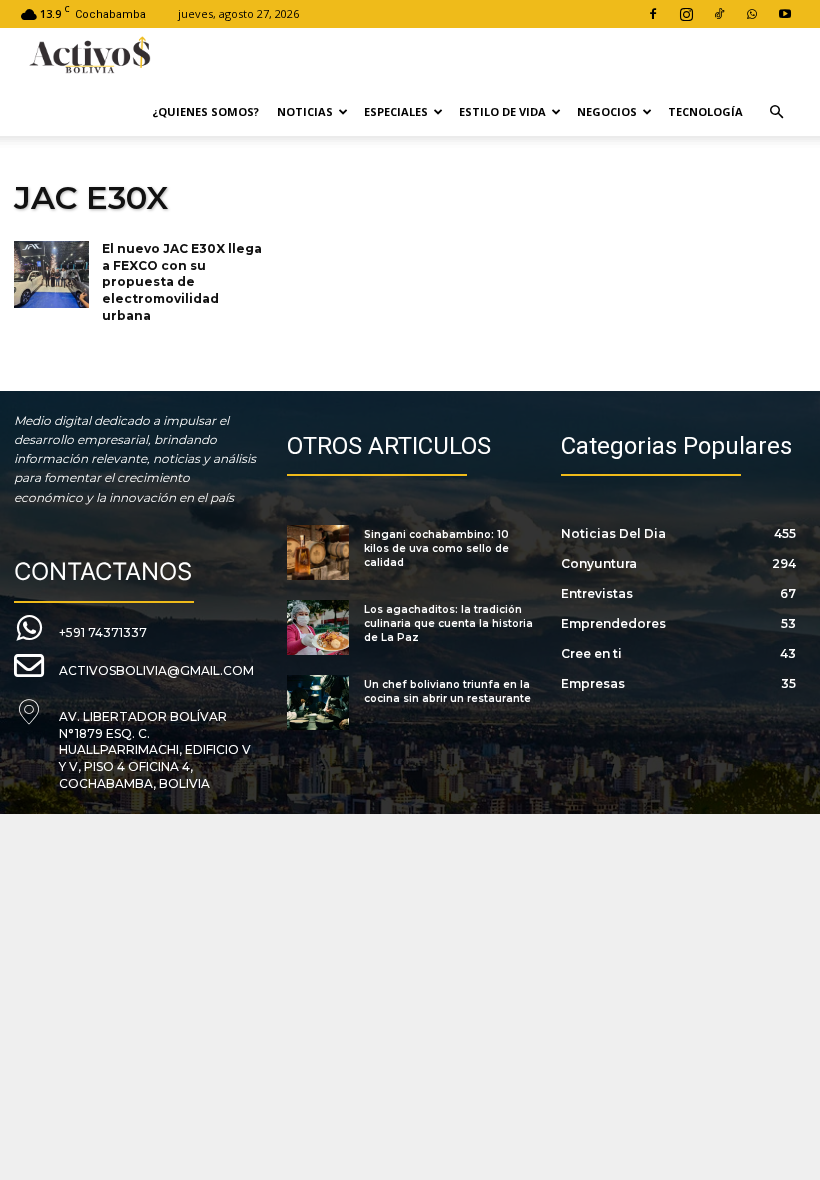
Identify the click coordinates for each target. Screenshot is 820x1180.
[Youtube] (785, 14)
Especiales (396, 111)
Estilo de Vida (502, 111)
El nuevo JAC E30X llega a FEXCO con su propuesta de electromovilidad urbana (182, 282)
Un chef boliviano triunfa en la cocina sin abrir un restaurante (447, 691)
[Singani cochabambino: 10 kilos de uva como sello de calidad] (317, 552)
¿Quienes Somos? (205, 111)
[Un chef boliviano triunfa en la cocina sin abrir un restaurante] (317, 702)
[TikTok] (719, 14)
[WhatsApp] (752, 14)
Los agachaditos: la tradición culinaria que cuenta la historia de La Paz (448, 623)
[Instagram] (686, 14)
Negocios (607, 111)
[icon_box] (80, 629)
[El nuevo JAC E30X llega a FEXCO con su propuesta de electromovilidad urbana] (51, 275)
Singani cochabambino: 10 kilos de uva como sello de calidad (436, 548)
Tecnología (705, 111)
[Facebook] (653, 14)
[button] (776, 112)
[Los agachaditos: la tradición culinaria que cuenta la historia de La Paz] (317, 627)
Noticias (305, 111)
